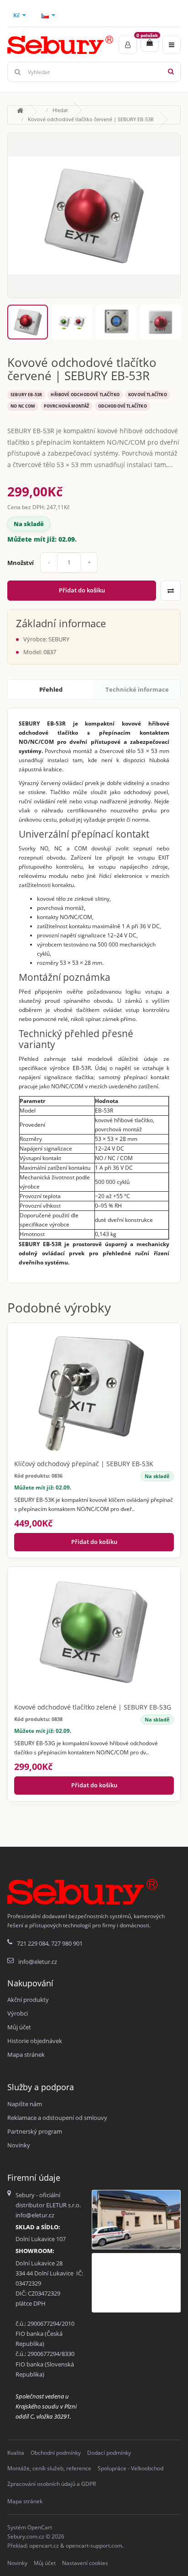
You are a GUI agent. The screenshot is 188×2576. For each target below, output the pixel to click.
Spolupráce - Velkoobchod (131, 2468)
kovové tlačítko (148, 395)
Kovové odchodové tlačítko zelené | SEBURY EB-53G (93, 1707)
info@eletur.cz (38, 1962)
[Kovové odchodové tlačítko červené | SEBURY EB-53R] (94, 215)
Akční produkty (28, 2000)
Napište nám (25, 2104)
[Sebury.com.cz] (60, 45)
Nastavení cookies (85, 2563)
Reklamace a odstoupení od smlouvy (57, 2118)
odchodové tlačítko (123, 406)
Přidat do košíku (82, 590)
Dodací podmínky (109, 2453)
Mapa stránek (26, 2054)
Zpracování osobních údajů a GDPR (52, 2484)
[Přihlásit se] (128, 45)
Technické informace (137, 689)
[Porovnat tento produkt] (171, 591)
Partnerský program (35, 2131)
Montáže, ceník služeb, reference (49, 2468)
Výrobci (18, 2013)
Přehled (51, 689)
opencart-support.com (94, 2546)
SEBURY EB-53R (26, 395)
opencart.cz (44, 2546)
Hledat (60, 110)
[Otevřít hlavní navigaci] (172, 45)
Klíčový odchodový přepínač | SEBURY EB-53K (84, 1464)
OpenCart (40, 2527)
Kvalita (16, 2453)
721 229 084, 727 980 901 (50, 1943)
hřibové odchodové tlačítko (85, 395)
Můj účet (19, 2027)
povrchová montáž (67, 406)
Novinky (19, 2145)
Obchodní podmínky (56, 2453)
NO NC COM (23, 406)
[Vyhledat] (171, 72)
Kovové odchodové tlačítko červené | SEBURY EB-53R (91, 119)
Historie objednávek (35, 2041)
